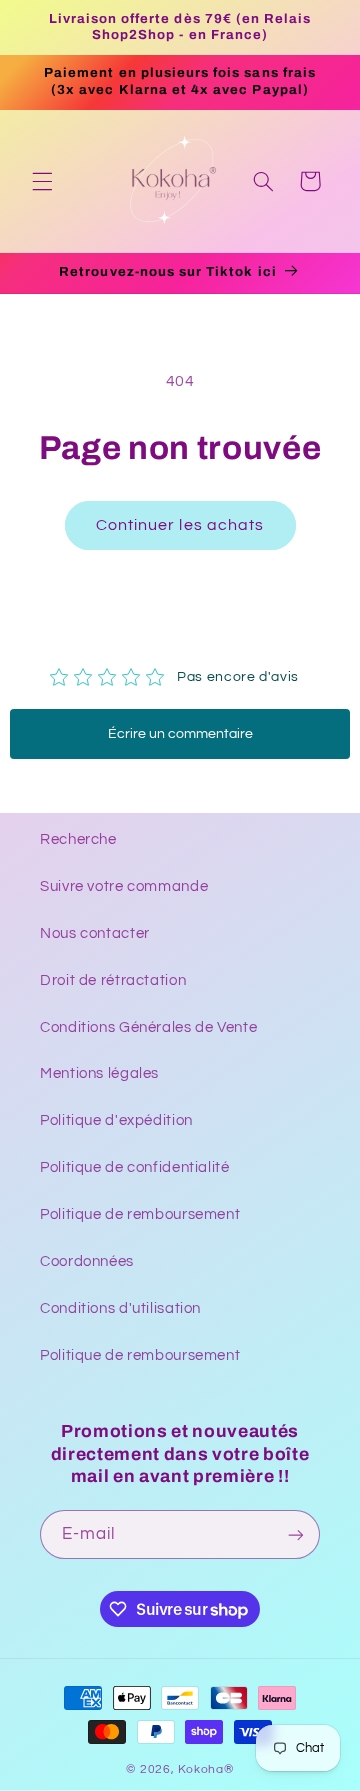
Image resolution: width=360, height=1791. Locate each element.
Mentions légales (99, 1073)
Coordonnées (87, 1261)
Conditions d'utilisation (120, 1308)
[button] (42, 181)
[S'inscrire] (296, 1534)
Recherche (78, 839)
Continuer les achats (180, 525)
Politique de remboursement (140, 1214)
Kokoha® (205, 1769)
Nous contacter (95, 933)
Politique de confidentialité (135, 1167)
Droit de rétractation (113, 980)
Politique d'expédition (116, 1120)
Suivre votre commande (124, 886)
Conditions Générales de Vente (148, 1027)
